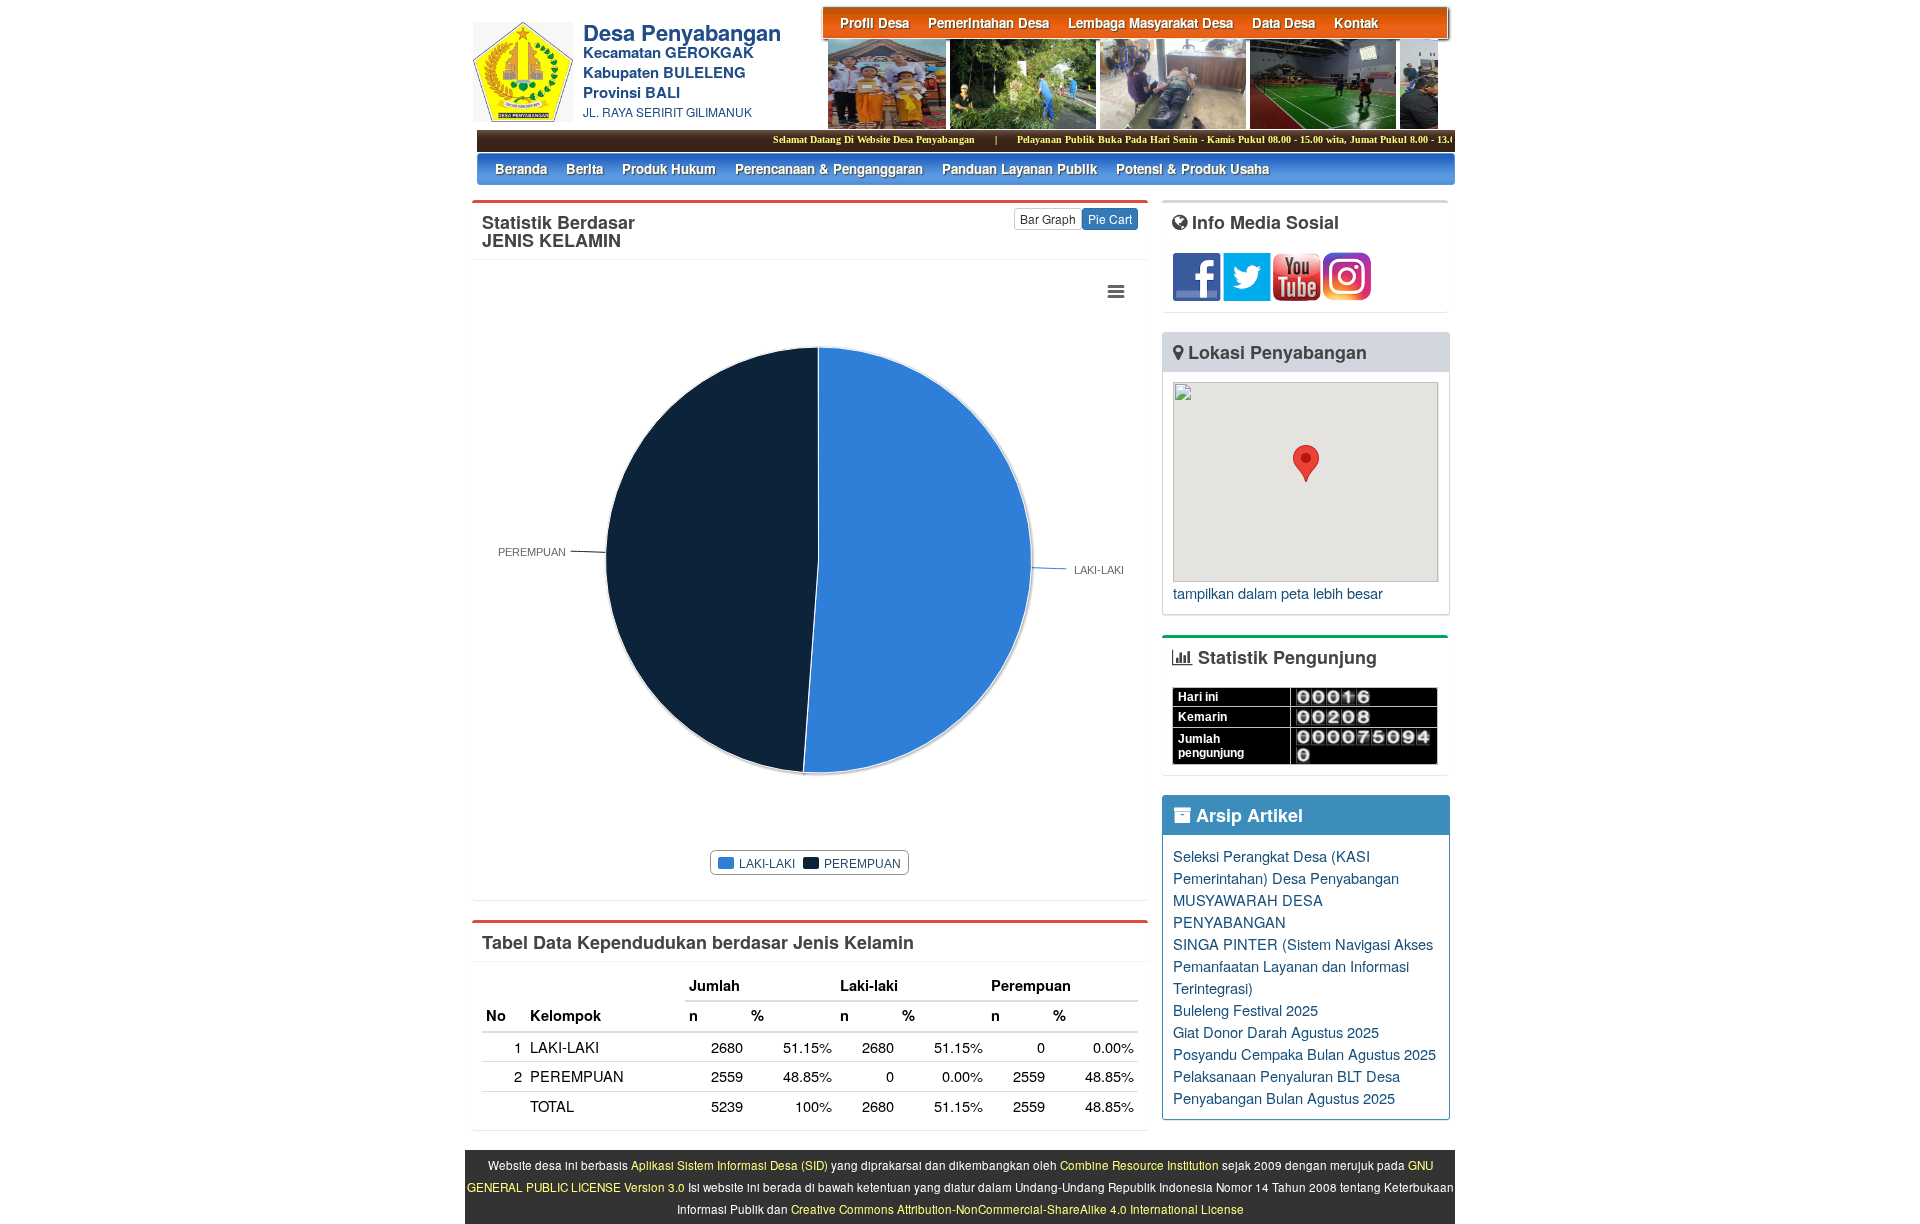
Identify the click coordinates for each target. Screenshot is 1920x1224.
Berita (584, 168)
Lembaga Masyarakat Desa (1150, 22)
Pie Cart (1110, 218)
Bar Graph (1048, 218)
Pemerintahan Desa (988, 22)
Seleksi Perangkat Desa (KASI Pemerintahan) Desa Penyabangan (1286, 866)
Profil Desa (874, 22)
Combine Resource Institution (1139, 1165)
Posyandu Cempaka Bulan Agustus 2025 (1304, 1053)
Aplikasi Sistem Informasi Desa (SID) (729, 1165)
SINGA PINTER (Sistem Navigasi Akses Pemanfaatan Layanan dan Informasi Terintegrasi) (1303, 965)
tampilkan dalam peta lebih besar (1278, 592)
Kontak (1356, 22)
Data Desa (1283, 22)
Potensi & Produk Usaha (1192, 168)
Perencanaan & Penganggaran (829, 168)
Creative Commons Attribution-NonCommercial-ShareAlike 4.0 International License (1017, 1209)
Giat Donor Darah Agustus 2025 (1276, 1031)
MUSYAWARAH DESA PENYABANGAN (1248, 910)
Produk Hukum (669, 168)
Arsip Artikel (1247, 815)
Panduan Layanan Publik (1019, 168)
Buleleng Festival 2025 (1245, 1009)
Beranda (521, 168)
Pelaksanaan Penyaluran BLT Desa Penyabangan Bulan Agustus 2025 (1286, 1086)
